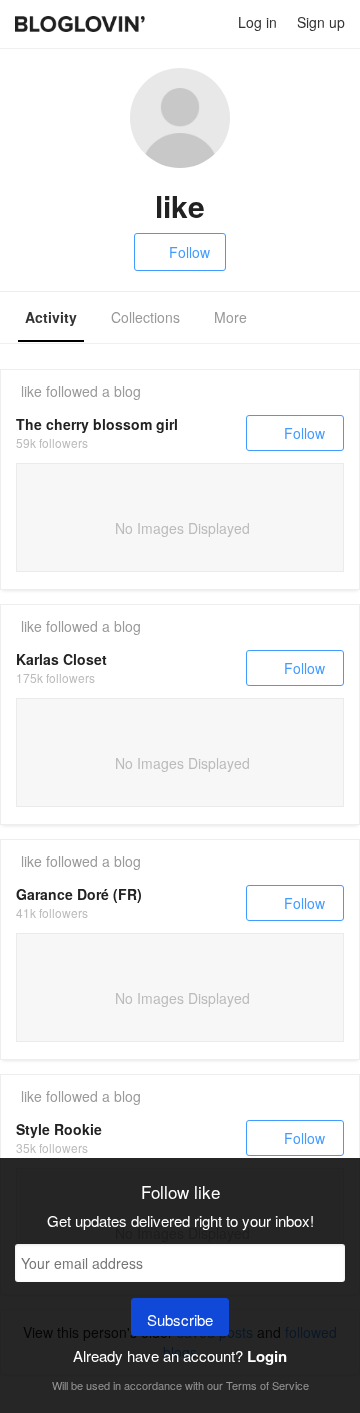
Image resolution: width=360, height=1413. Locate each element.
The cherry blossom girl (97, 424)
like (31, 391)
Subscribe (180, 1319)
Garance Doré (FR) (79, 894)
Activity (51, 317)
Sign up (321, 22)
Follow (189, 252)
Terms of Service (267, 1385)
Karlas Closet (61, 659)
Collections (145, 317)
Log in (257, 22)
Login (267, 1356)
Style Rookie (59, 1129)
